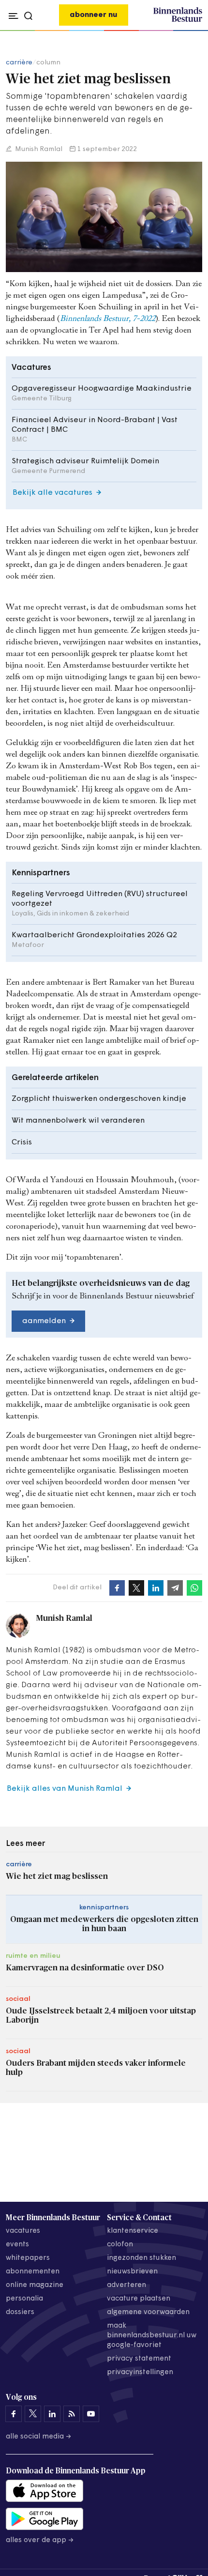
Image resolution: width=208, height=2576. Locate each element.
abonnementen (33, 2272)
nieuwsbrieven (132, 2272)
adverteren (126, 2285)
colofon (120, 2245)
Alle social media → (39, 2437)
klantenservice (133, 2231)
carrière (19, 63)
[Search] (192, 31)
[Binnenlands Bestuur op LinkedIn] (52, 2414)
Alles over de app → (40, 2540)
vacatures (23, 2231)
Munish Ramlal (38, 149)
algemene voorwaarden (148, 2312)
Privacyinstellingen (140, 2372)
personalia (24, 2299)
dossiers (20, 2312)
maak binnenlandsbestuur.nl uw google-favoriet (152, 2336)
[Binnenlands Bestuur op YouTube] (91, 2414)
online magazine (35, 2285)
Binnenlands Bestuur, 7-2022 (108, 319)
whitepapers (28, 2258)
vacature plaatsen (139, 2299)
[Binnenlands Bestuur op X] (33, 2414)
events (17, 2245)
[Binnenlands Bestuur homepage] (178, 20)
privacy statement (139, 2359)
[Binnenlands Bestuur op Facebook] (14, 2414)
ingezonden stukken (141, 2258)
